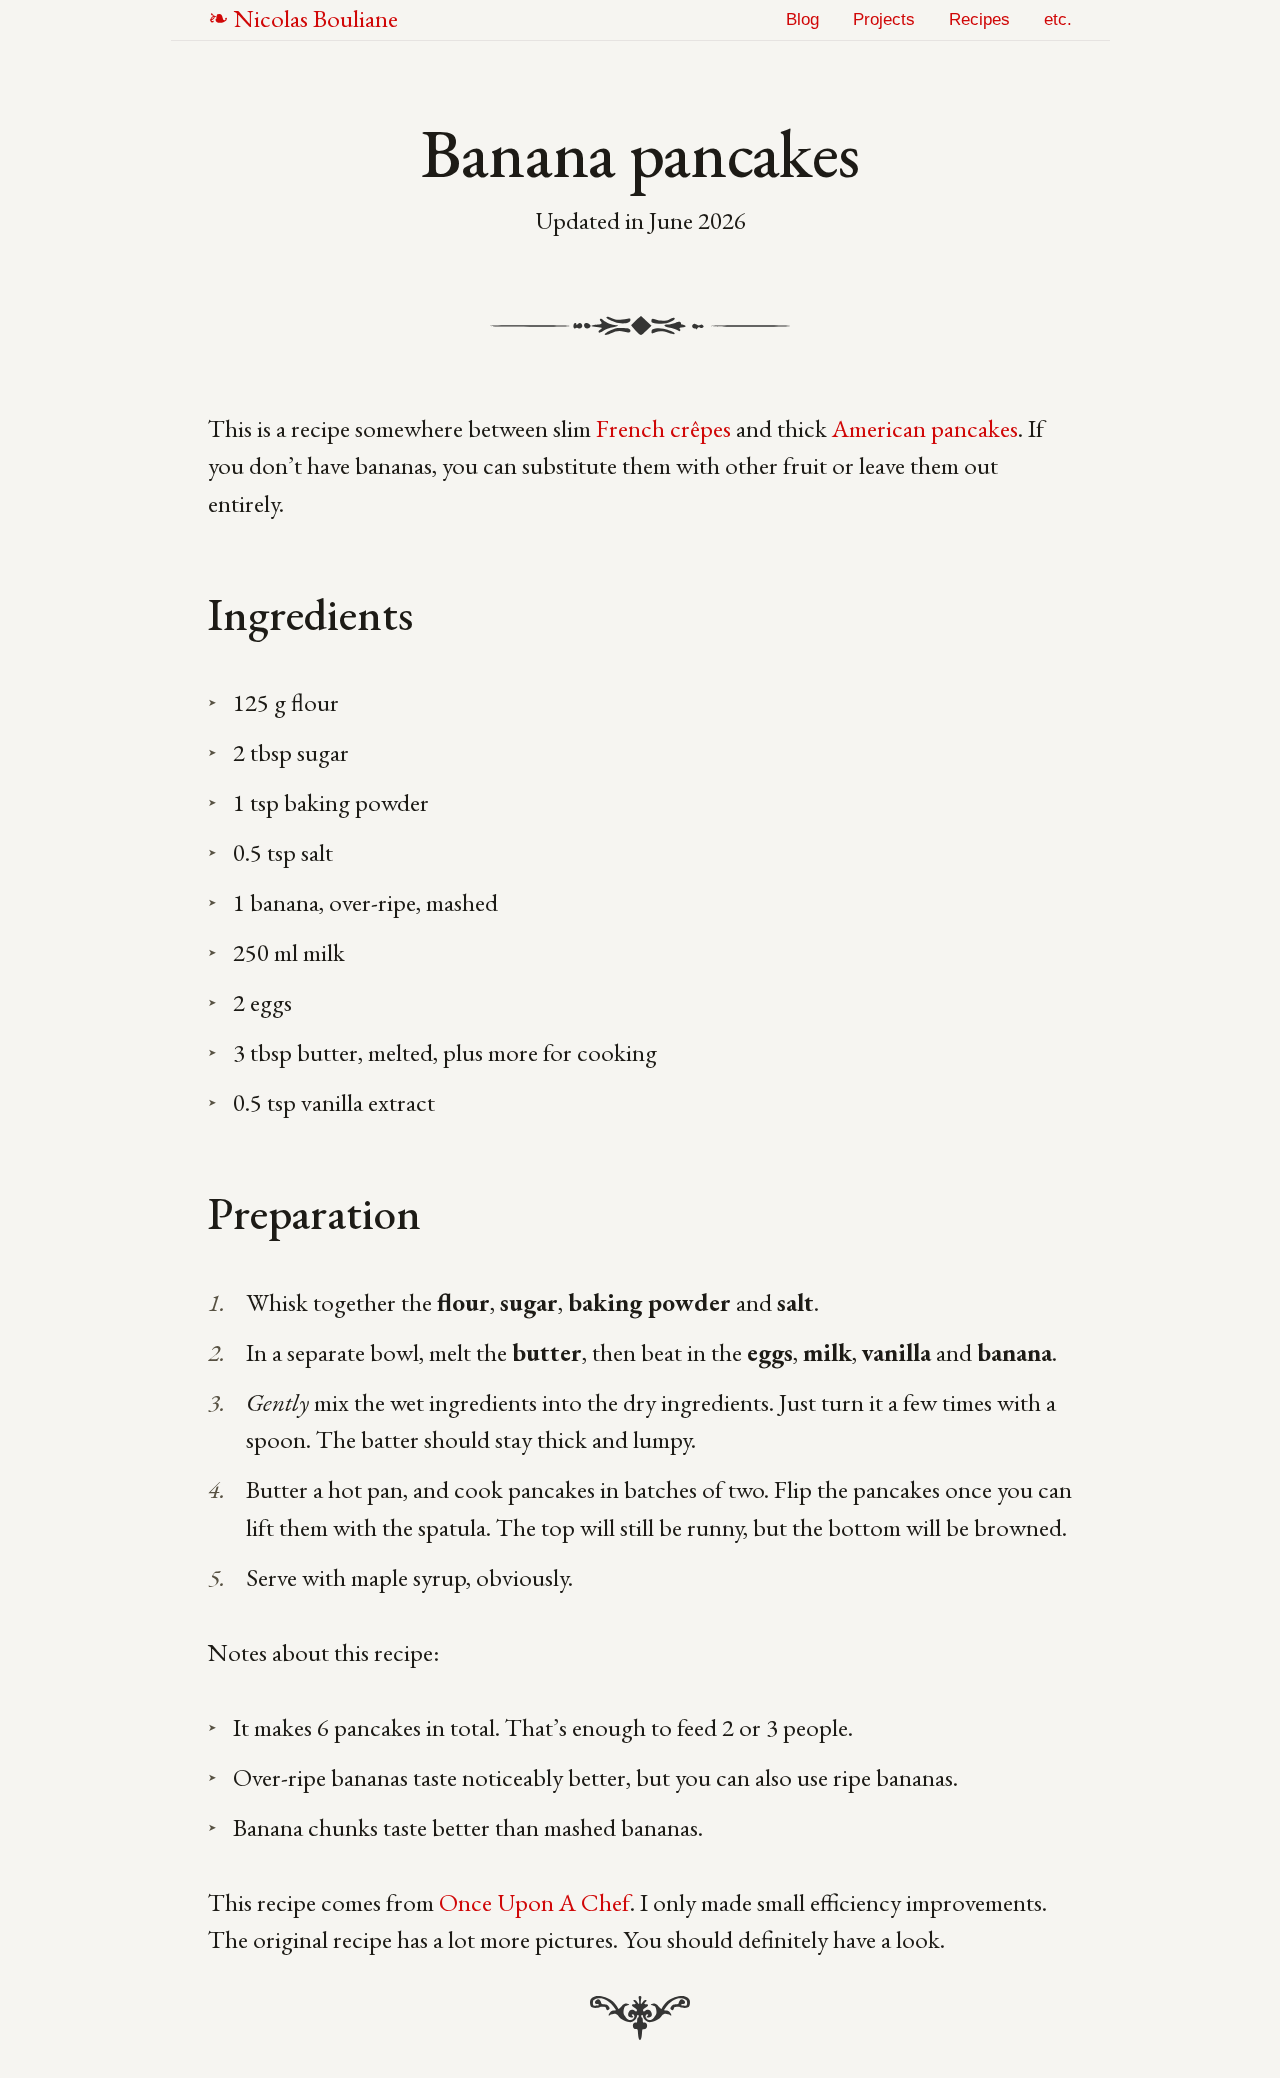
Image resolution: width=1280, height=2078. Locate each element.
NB (316, 18)
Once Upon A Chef (534, 1902)
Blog (802, 19)
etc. (1058, 19)
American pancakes (925, 428)
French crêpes (663, 428)
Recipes (979, 19)
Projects (884, 19)
